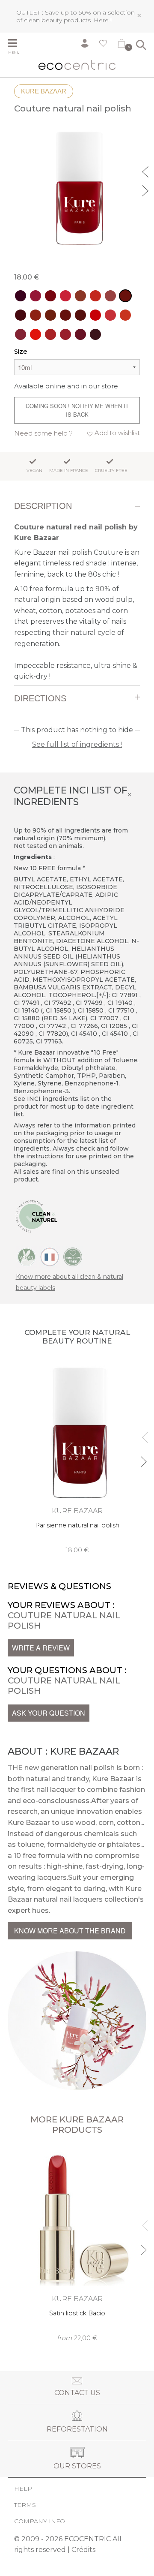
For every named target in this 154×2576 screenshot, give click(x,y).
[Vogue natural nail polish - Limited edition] (21, 315)
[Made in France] (50, 1256)
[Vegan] (27, 1256)
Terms (25, 2505)
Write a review (41, 1648)
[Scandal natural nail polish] (95, 334)
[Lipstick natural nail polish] (125, 315)
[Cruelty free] (73, 1256)
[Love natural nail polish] (95, 315)
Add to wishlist (117, 433)
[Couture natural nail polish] (125, 296)
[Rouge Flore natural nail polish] (50, 334)
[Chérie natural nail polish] (80, 334)
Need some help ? (43, 433)
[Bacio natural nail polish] (110, 296)
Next (146, 189)
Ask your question (49, 1713)
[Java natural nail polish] (95, 296)
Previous (146, 171)
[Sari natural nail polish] (65, 315)
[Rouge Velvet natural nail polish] (50, 296)
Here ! (103, 20)
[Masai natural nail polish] (36, 315)
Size (21, 351)
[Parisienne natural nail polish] (80, 315)
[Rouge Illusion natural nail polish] (36, 296)
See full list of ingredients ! (77, 744)
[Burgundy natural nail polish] (21, 296)
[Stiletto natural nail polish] (65, 334)
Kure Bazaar (44, 91)
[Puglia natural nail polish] (80, 296)
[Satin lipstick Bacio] (77, 2245)
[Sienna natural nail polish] (50, 315)
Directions (40, 698)
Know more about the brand (70, 1931)
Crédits (83, 2550)
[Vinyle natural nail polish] (110, 315)
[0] (121, 45)
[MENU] (16, 44)
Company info (40, 2521)
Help (23, 2489)
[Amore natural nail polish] (21, 334)
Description (43, 506)
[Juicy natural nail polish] (36, 334)
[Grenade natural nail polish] (65, 296)
